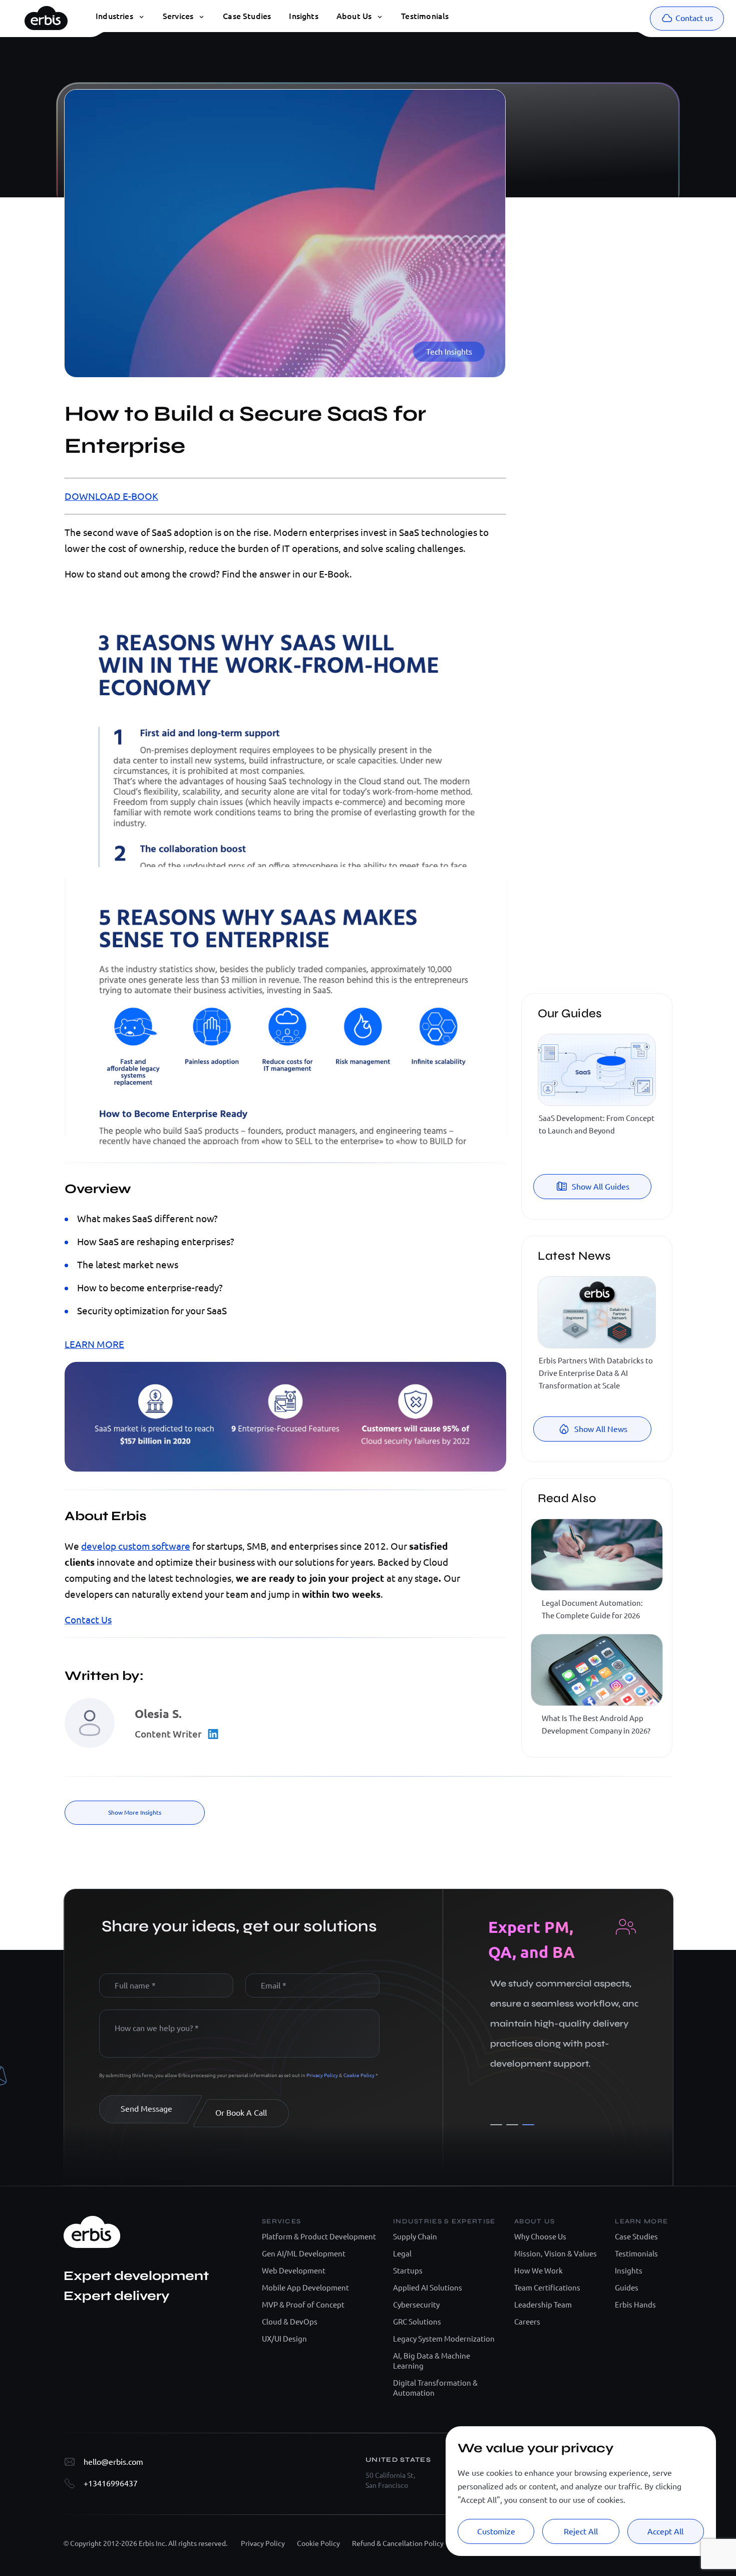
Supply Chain (415, 2237)
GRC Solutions (417, 2322)
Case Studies (636, 2237)
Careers (527, 2322)
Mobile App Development (305, 2288)
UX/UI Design (284, 2339)
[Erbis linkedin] (553, 227)
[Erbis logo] (46, 16)
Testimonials (636, 2254)
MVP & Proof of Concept (303, 2305)
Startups (408, 2271)
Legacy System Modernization (444, 2339)
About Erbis (557, 137)
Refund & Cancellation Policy (398, 2543)
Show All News (601, 1429)
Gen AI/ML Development (304, 2254)
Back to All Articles (601, 163)
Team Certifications (547, 2288)
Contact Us (88, 1620)
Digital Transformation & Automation (435, 2388)
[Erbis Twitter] (598, 227)
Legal (402, 2254)
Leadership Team (543, 2305)
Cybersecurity (416, 2305)
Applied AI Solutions (428, 2288)
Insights (629, 2271)
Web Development (294, 2271)
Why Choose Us (540, 2237)
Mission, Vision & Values (556, 2254)
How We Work (538, 2271)
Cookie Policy (359, 2075)
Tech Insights (449, 352)
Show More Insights (135, 1812)
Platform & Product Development (319, 2237)
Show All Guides (601, 1187)
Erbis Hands (635, 2305)
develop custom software (136, 1546)
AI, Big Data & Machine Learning (432, 2361)
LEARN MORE (94, 1344)
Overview (554, 122)
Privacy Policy (323, 2075)
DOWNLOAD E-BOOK (111, 496)
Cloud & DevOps (290, 2322)
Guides (627, 2288)
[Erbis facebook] (643, 227)
